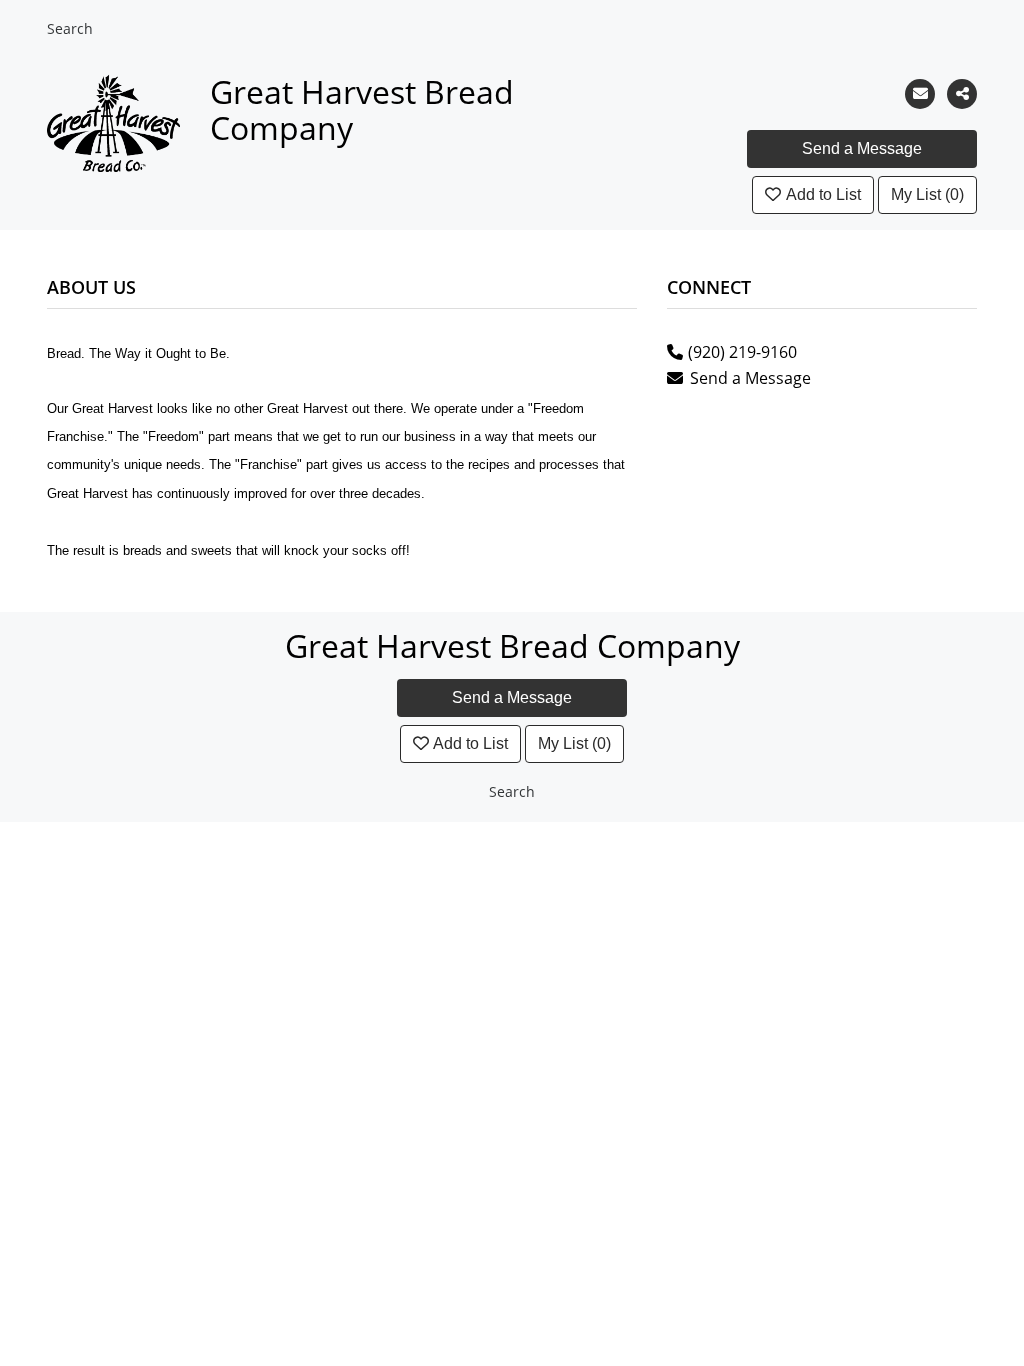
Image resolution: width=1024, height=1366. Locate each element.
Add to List (823, 194)
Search (70, 28)
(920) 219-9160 (742, 352)
